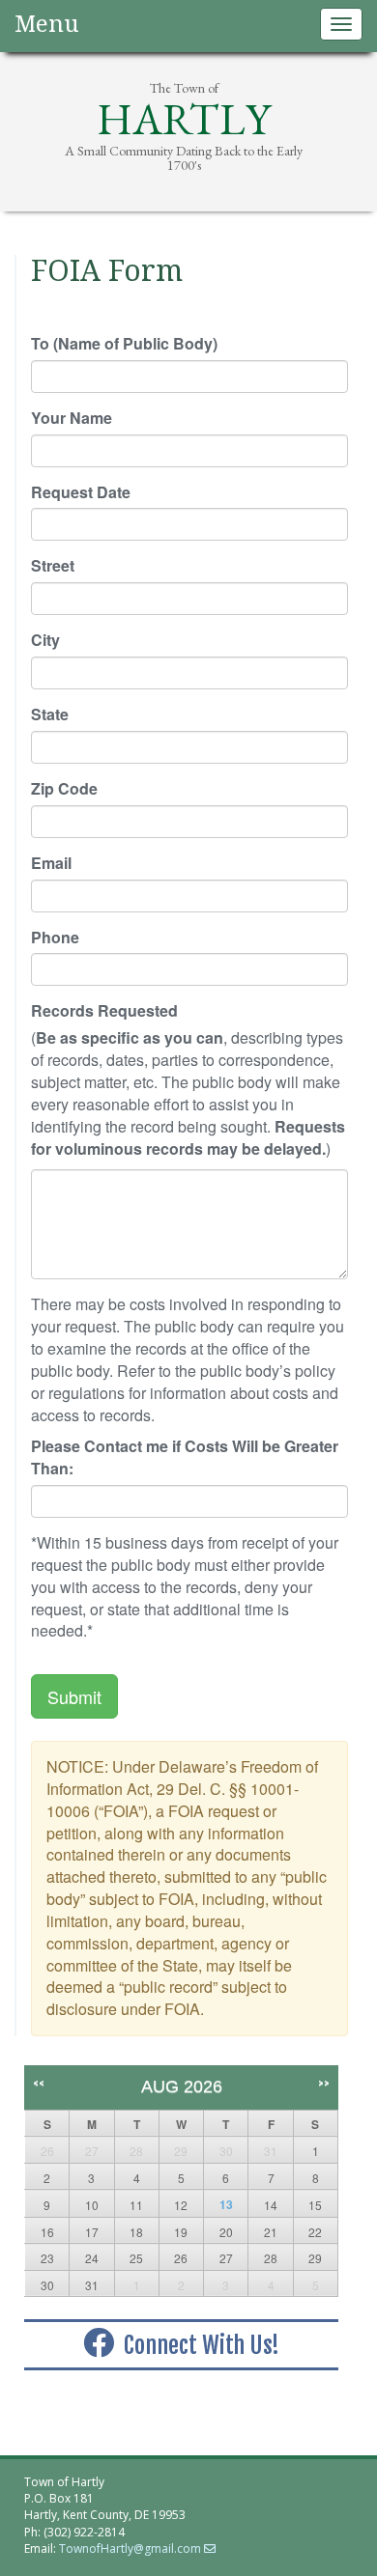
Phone (55, 938)
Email (51, 863)
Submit (74, 1696)
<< (39, 2083)
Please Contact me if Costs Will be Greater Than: (185, 1457)
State (50, 714)
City (45, 640)
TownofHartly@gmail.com (130, 2548)
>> (324, 2083)
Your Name (72, 418)
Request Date (81, 492)
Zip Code (64, 789)
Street (53, 566)
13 (226, 2204)
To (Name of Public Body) (124, 344)
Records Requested (104, 1011)
